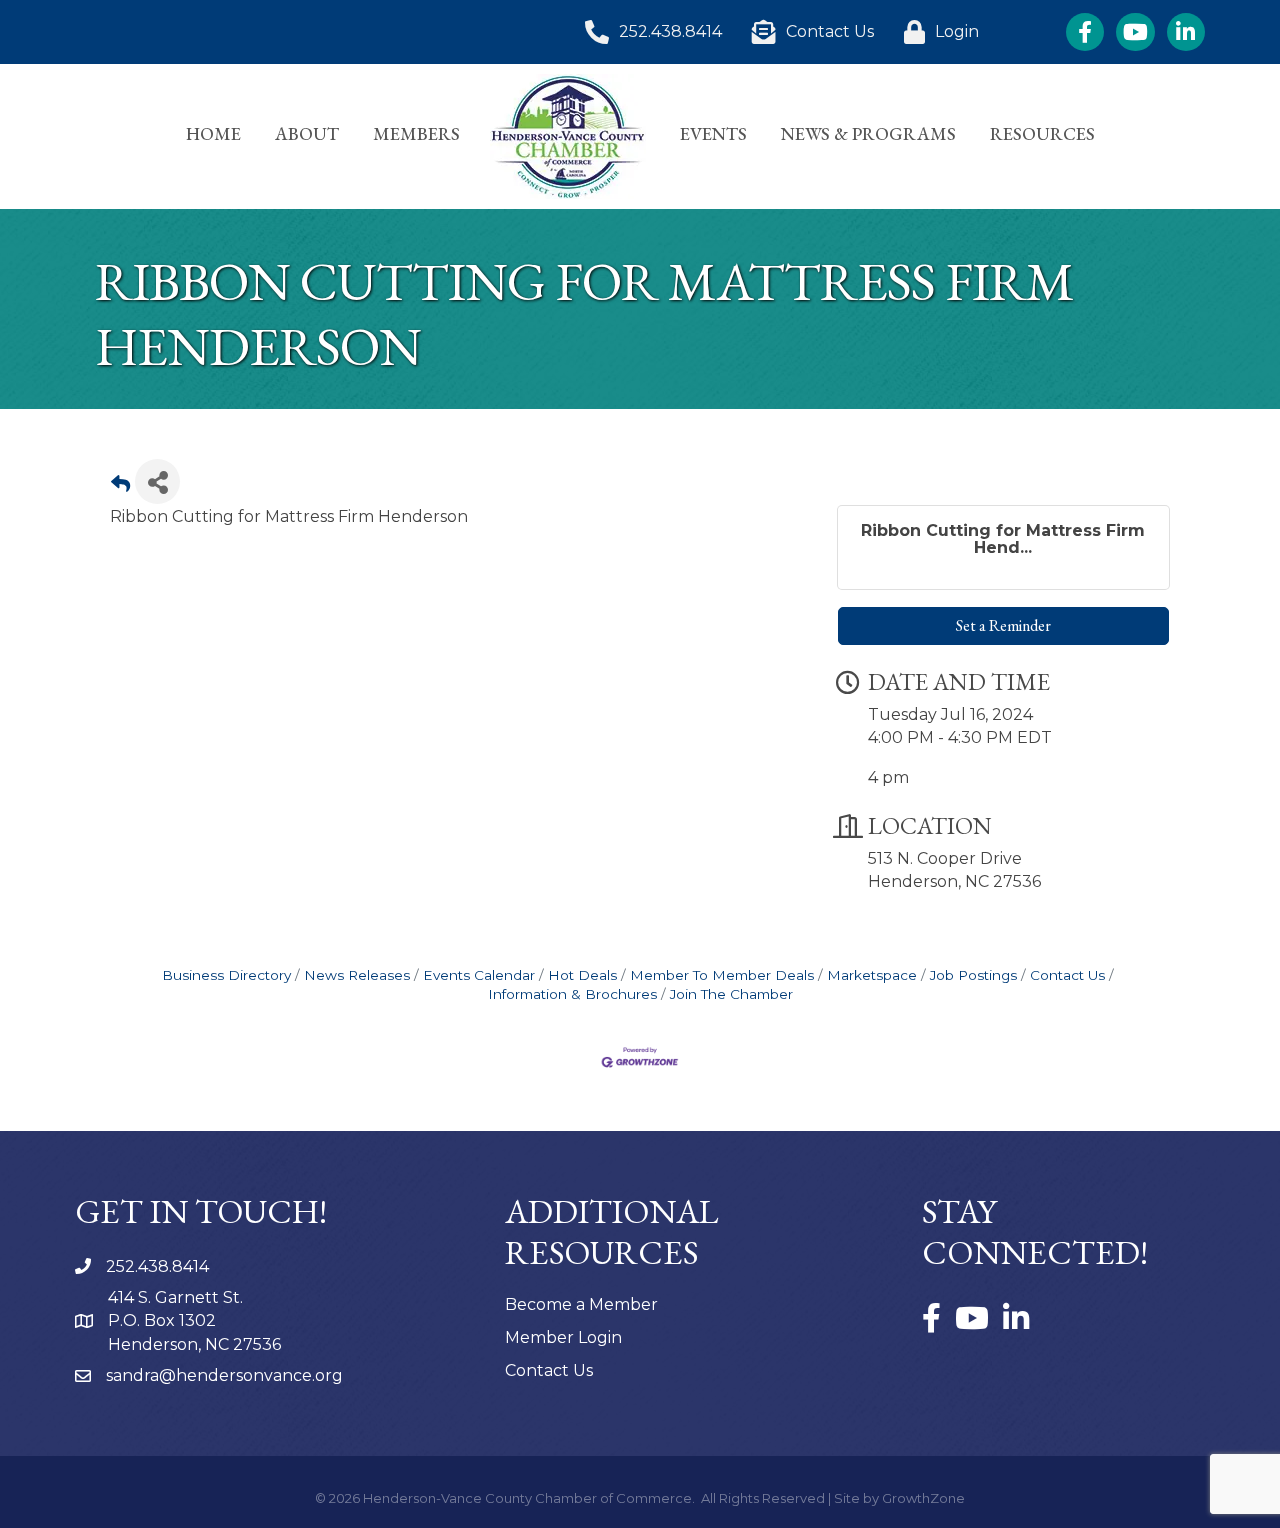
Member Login (563, 1337)
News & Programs (868, 133)
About (307, 133)
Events (713, 133)
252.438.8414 (157, 1266)
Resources (1042, 133)
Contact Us (1067, 975)
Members (416, 133)
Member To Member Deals (722, 975)
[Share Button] (157, 481)
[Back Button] (120, 487)
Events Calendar (479, 975)
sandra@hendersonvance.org (224, 1375)
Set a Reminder (1003, 625)
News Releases (357, 975)
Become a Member (581, 1304)
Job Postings (973, 975)
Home (213, 133)
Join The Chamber (731, 994)
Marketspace (872, 975)
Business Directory (226, 975)
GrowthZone (923, 1498)
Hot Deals (582, 975)
